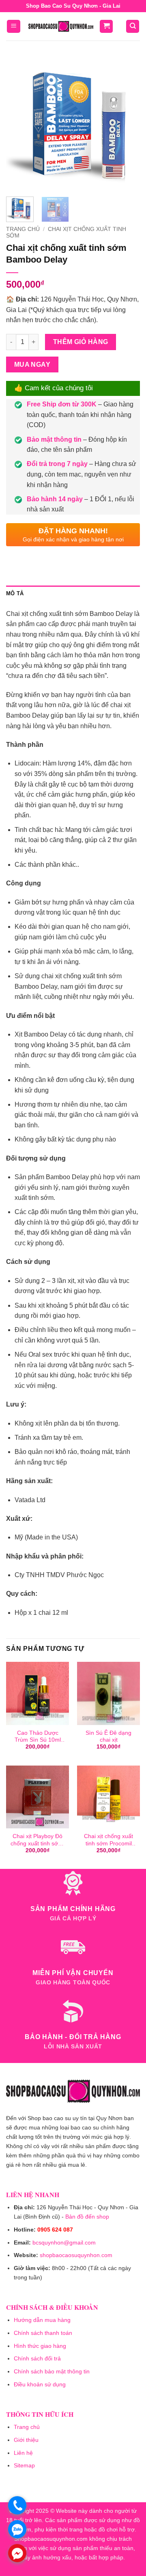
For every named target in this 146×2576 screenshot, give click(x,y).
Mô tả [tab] (15, 593)
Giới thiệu (26, 2440)
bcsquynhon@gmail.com (64, 2243)
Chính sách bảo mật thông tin (52, 2371)
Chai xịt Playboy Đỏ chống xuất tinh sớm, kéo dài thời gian (38, 1840)
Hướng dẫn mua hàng (42, 2320)
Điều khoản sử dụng (40, 2384)
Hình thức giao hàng (40, 2346)
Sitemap (24, 2465)
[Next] (127, 124)
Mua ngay (32, 364)
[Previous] (19, 124)
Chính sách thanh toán (43, 2333)
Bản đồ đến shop (87, 2217)
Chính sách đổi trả (37, 2358)
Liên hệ (23, 2453)
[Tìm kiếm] (133, 27)
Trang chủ (23, 229)
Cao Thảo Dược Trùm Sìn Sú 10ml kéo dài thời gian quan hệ (38, 1737)
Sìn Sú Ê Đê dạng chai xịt (108, 1737)
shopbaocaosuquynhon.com (76, 2255)
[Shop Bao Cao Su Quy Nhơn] (61, 26)
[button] (14, 27)
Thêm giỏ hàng (81, 342)
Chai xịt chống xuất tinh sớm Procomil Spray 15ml (108, 1840)
